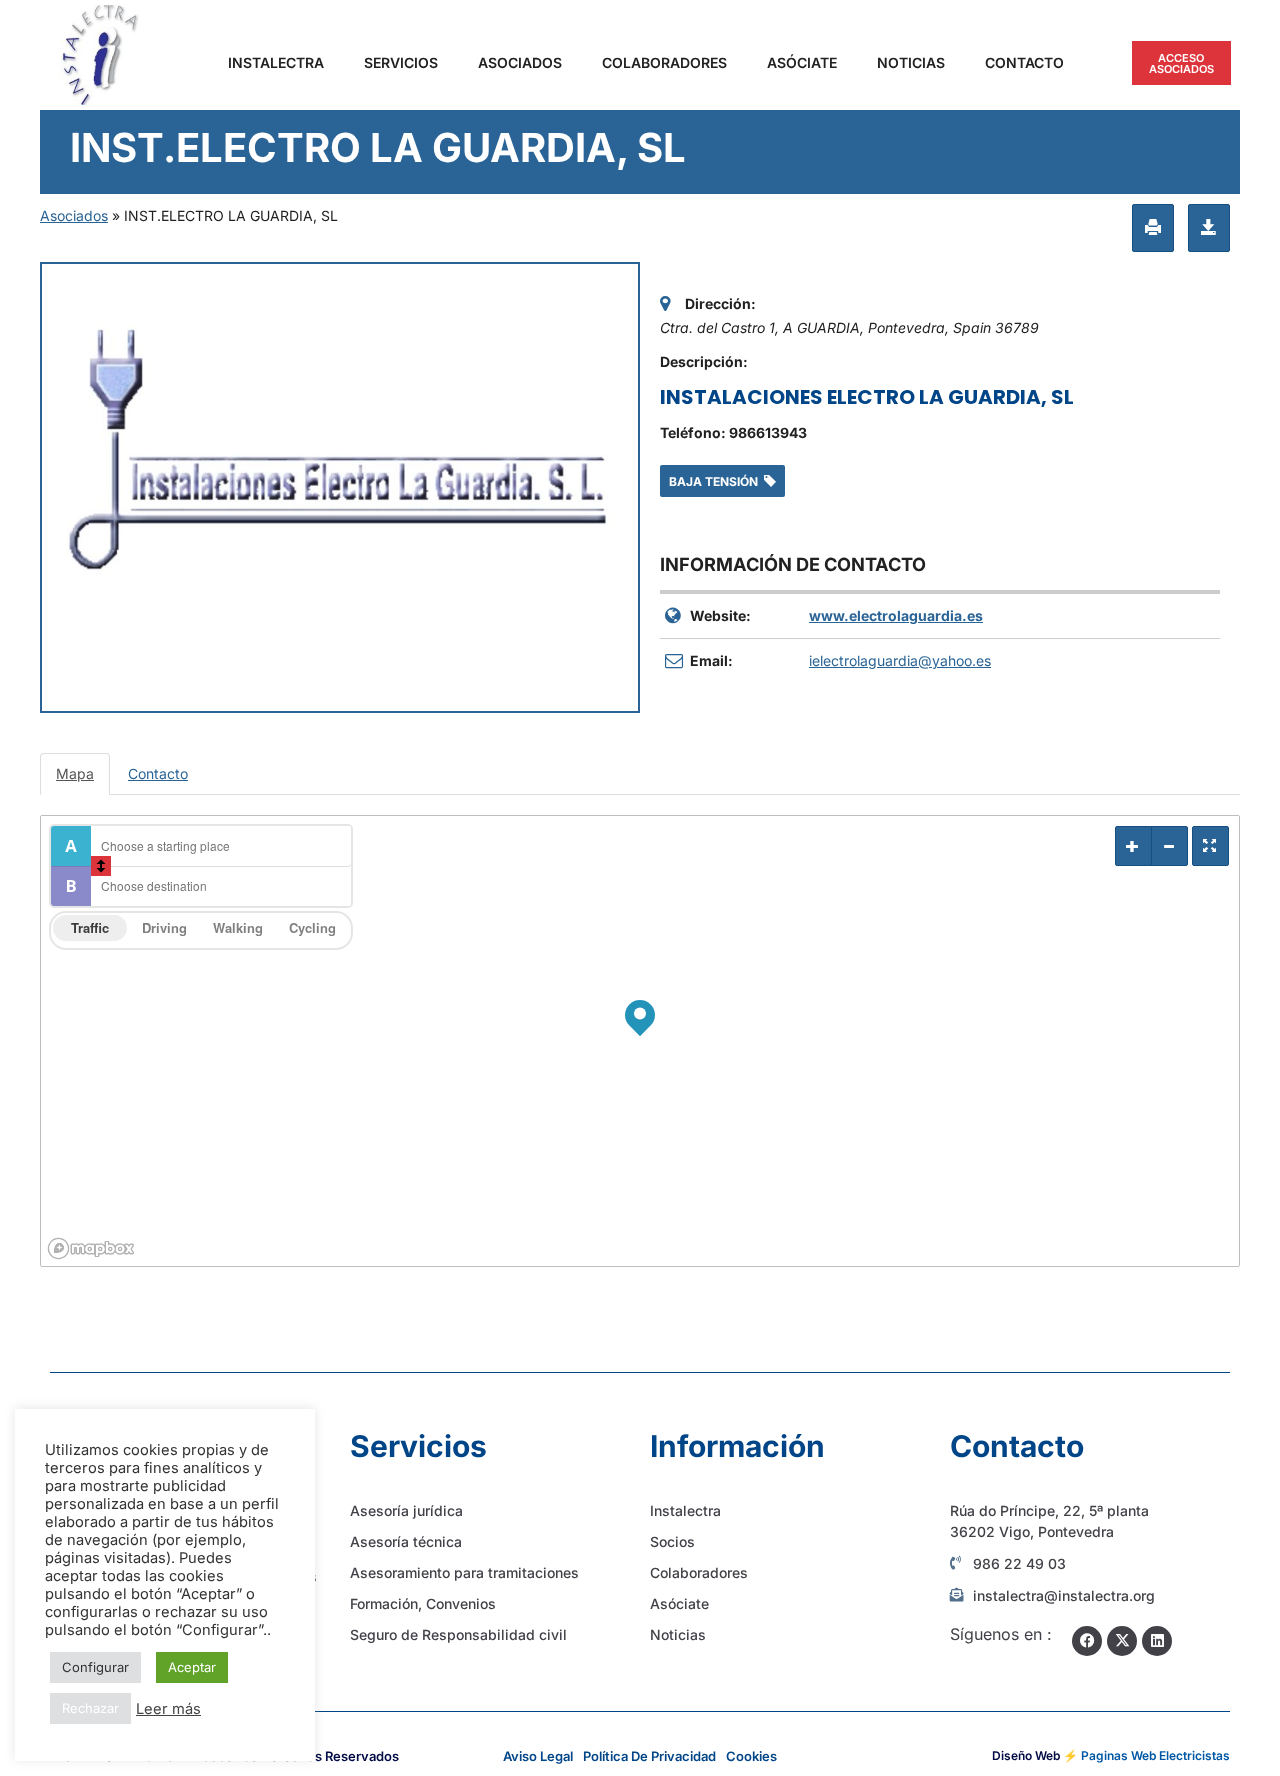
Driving (164, 927)
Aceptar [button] (192, 1667)
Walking (238, 927)
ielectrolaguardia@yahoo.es (900, 660)
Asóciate (802, 62)
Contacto (1024, 62)
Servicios (401, 62)
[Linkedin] (1157, 1641)
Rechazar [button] (90, 1708)
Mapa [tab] (75, 773)
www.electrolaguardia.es (896, 615)
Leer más (168, 1709)
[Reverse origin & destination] (101, 866)
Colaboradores (664, 62)
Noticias (911, 62)
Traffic (90, 927)
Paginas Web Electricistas (1155, 1755)
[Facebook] (1087, 1641)
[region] (640, 1041)
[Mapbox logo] (91, 1248)
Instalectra (276, 62)
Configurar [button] (95, 1667)
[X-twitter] (1122, 1641)
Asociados (520, 62)
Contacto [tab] (158, 773)
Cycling (312, 927)
